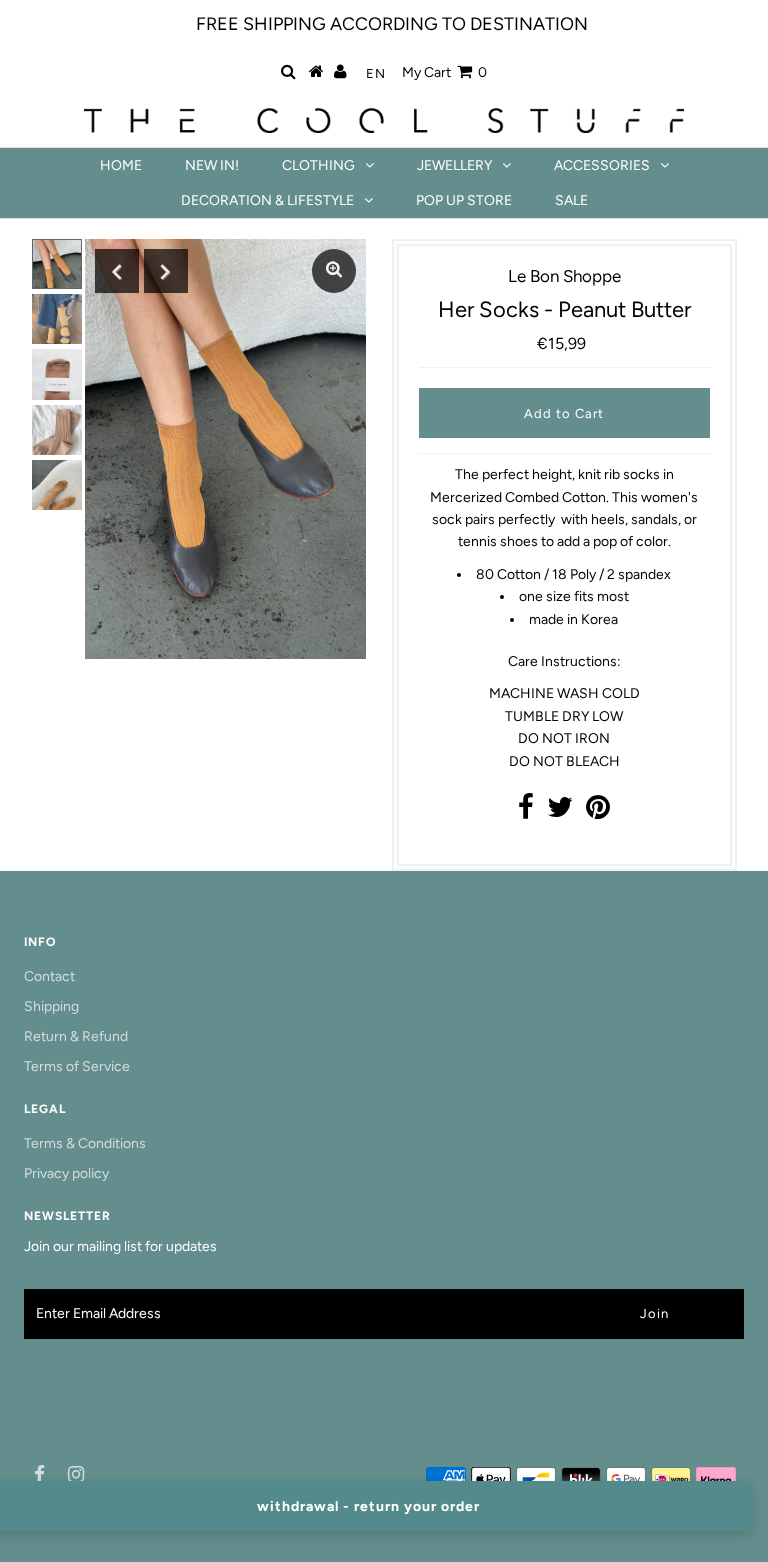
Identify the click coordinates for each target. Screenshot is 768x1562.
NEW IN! (212, 165)
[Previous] (117, 271)
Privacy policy (66, 1173)
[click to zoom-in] (334, 271)
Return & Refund (76, 1036)
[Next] (166, 271)
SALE (571, 200)
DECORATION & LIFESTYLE (267, 200)
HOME (121, 165)
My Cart (444, 72)
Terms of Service (77, 1066)
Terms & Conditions (85, 1143)
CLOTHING (318, 165)
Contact (49, 976)
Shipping (51, 1006)
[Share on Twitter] (560, 812)
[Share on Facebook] (526, 812)
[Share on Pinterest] (598, 812)
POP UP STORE (464, 200)
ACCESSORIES (602, 165)
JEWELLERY (454, 165)
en (376, 73)
